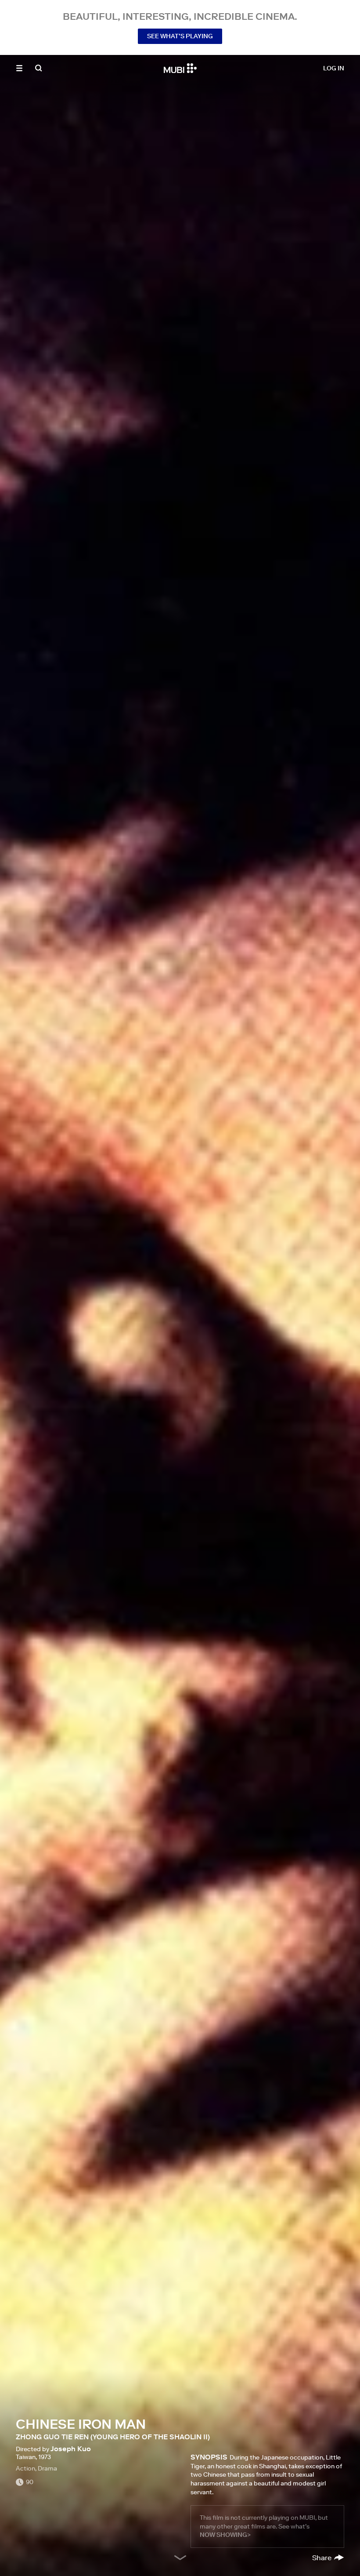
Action (25, 2468)
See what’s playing (180, 36)
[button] (19, 68)
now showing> (225, 2535)
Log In (334, 68)
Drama (47, 2468)
